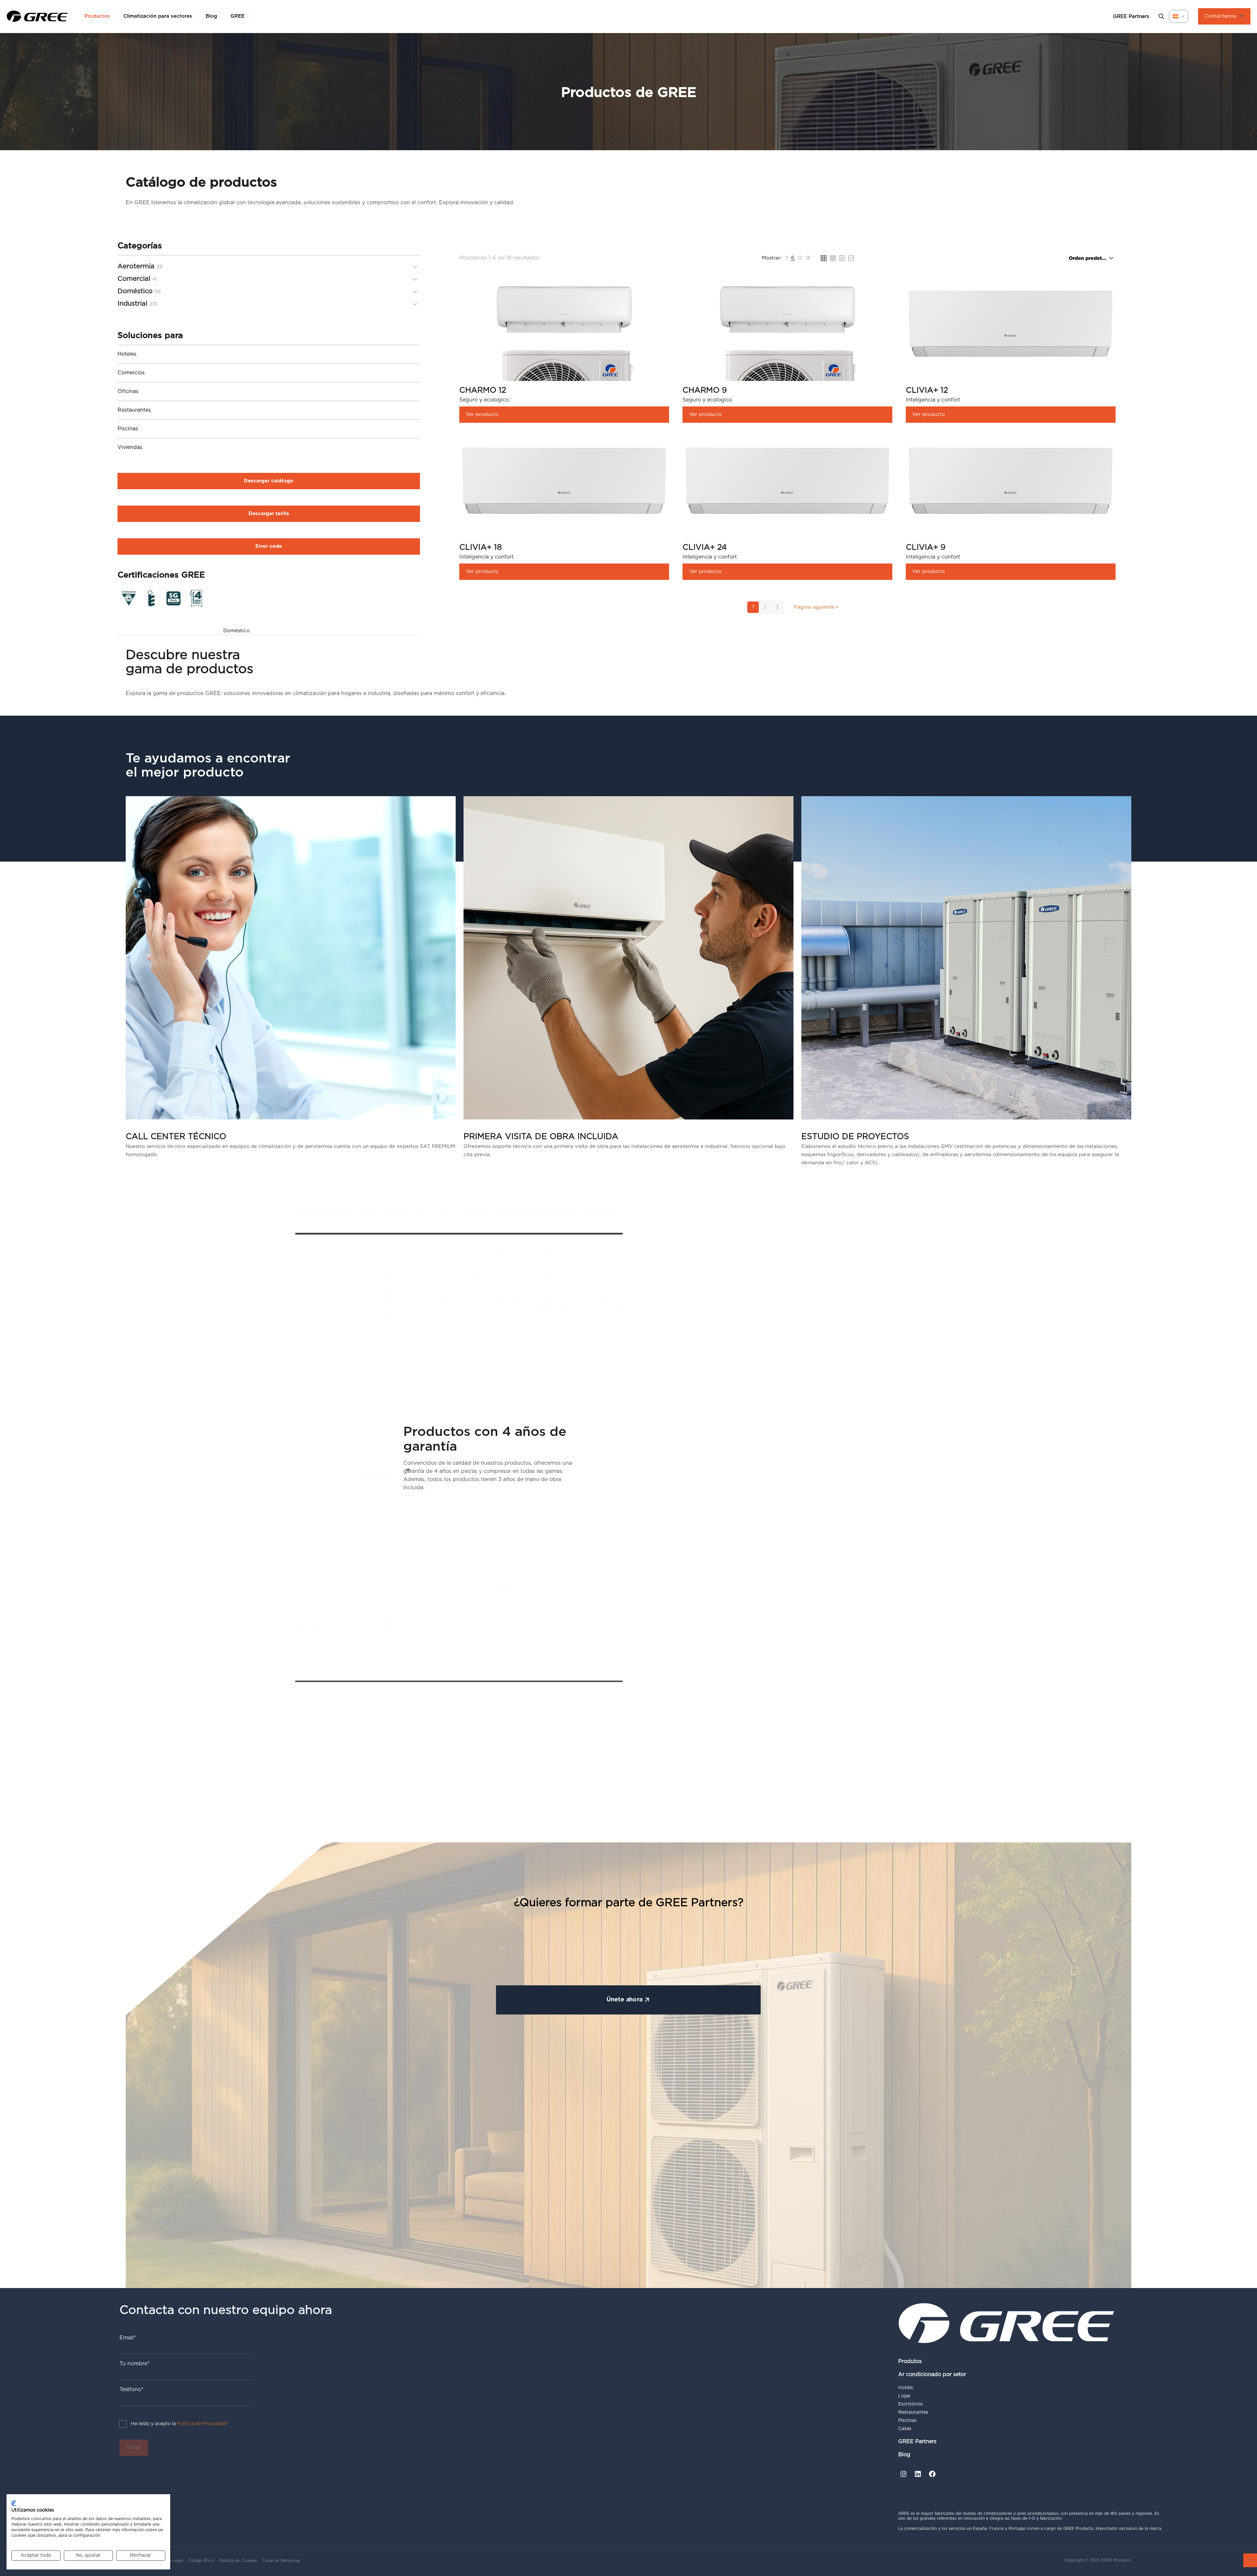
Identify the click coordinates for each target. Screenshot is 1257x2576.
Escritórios (911, 2404)
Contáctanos (1220, 16)
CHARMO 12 (483, 390)
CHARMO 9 (705, 390)
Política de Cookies (238, 2561)
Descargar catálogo (269, 481)
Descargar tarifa (269, 514)
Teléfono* (131, 2389)
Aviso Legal (172, 2561)
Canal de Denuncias (281, 2561)
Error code (269, 546)
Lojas (904, 2396)
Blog (904, 2455)
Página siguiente (814, 607)
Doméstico (237, 631)
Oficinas (128, 391)
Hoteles (127, 354)
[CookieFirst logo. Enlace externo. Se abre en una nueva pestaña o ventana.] (14, 2503)
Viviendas (130, 447)
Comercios (131, 373)
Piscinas (128, 429)
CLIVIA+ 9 (926, 547)
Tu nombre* (135, 2364)
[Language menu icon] (1179, 16)
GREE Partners (917, 2442)
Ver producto (482, 414)
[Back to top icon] (1250, 2560)
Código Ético (201, 2561)
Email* (128, 2338)
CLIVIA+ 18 (481, 547)
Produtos (910, 2361)
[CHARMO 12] (564, 374)
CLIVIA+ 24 (705, 547)
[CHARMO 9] (787, 374)
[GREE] (37, 16)
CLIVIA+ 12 (927, 390)
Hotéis (906, 2388)
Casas (905, 2429)
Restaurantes (134, 410)
